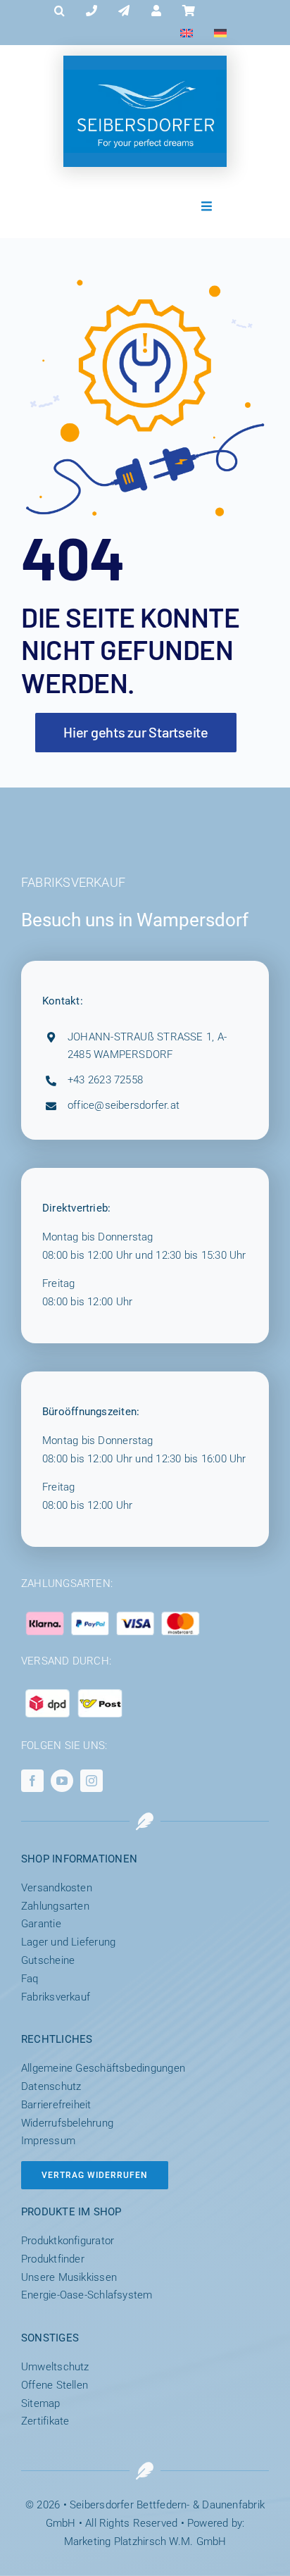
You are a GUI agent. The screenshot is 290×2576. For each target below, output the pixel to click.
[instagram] (92, 1781)
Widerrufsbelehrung (67, 2123)
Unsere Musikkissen (69, 2277)
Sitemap (41, 2403)
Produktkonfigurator (68, 2241)
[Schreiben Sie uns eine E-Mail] (124, 11)
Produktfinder (53, 2259)
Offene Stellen (55, 2385)
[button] (59, 11)
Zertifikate (45, 2421)
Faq (30, 1979)
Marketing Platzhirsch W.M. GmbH (145, 2541)
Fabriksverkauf (56, 1997)
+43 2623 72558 (105, 1080)
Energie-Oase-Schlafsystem (87, 2295)
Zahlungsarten (55, 1906)
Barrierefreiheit (56, 2105)
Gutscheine (48, 1960)
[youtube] (62, 1781)
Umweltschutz (55, 2367)
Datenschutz (51, 2086)
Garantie (41, 1924)
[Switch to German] (220, 34)
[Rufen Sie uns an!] (92, 11)
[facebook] (32, 1781)
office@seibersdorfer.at (124, 1105)
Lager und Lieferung (68, 1942)
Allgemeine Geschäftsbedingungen (103, 2068)
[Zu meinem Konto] (156, 11)
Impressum (48, 2141)
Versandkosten (57, 1888)
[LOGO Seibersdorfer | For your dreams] (145, 75)
